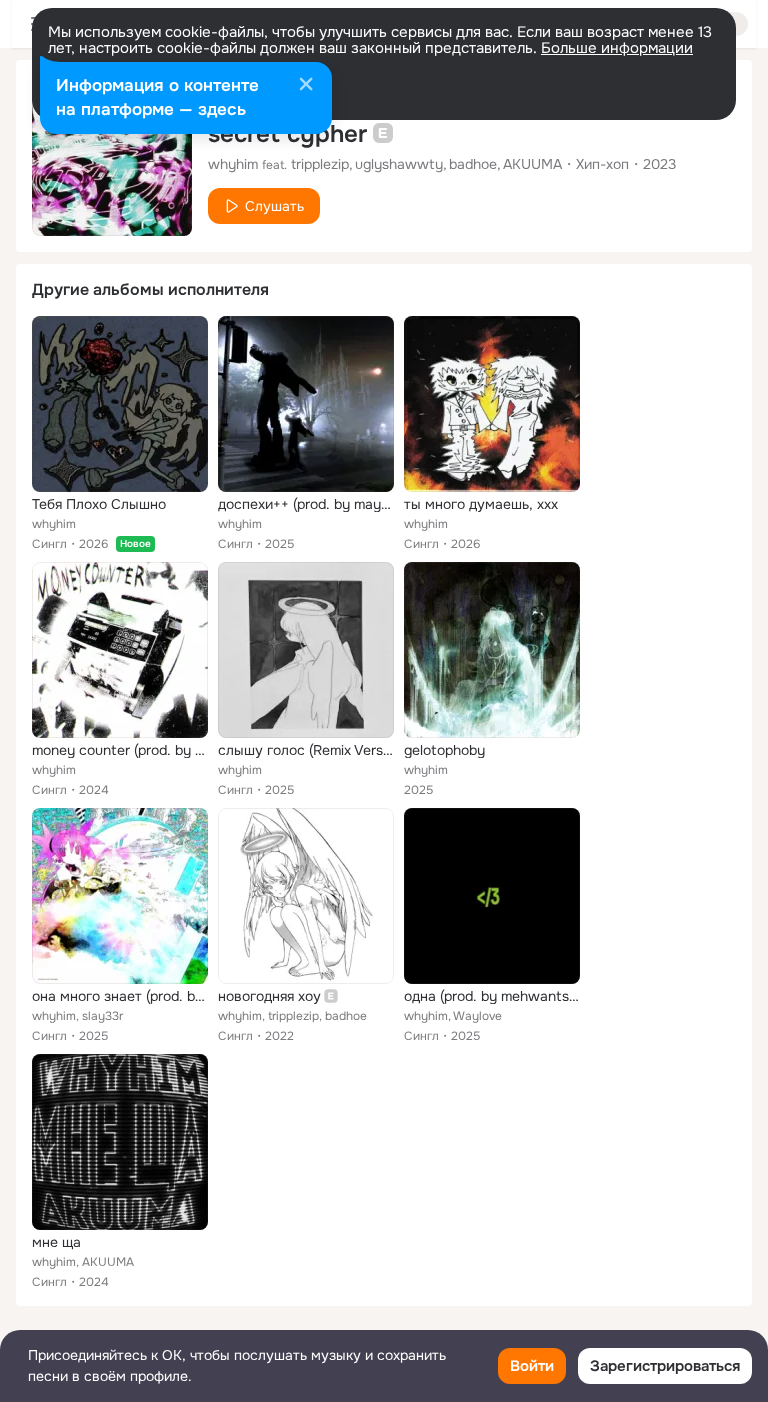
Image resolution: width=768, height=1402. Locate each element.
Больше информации (617, 48)
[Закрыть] (306, 86)
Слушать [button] (274, 206)
